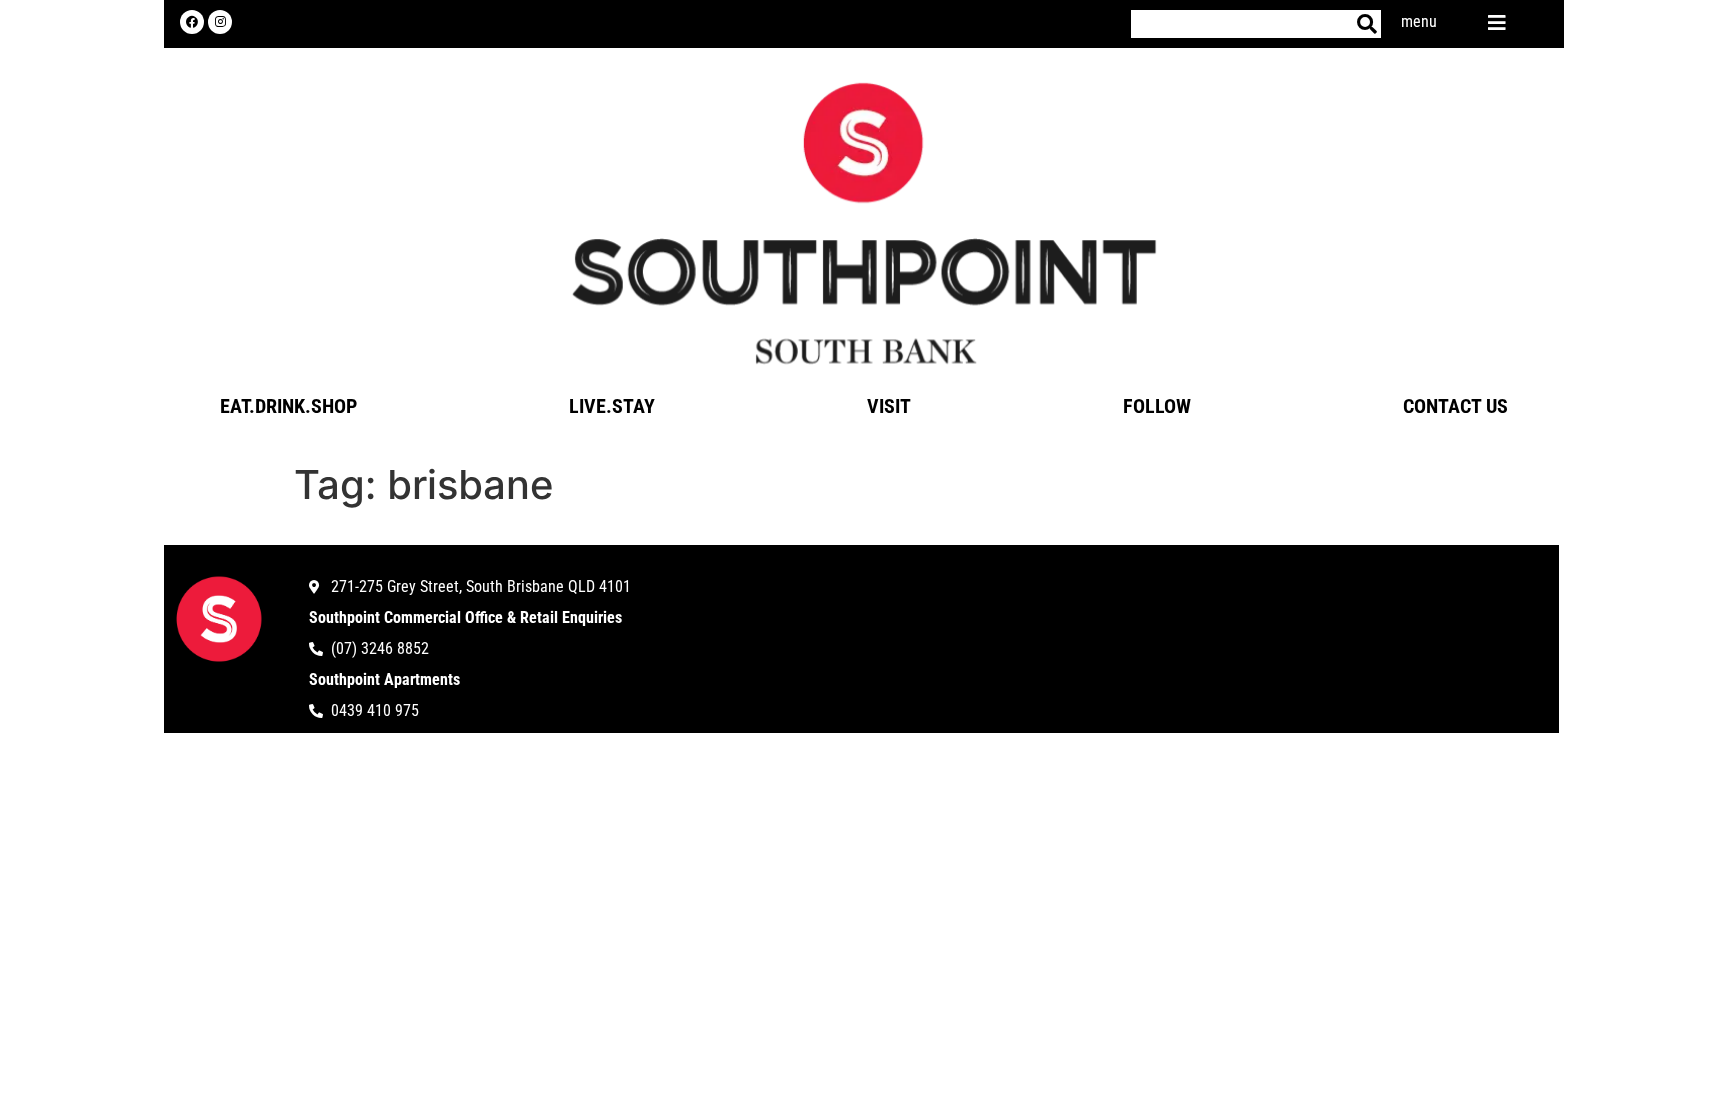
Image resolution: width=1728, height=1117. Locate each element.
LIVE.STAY (612, 406)
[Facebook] (192, 22)
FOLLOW (1157, 406)
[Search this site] (1242, 24)
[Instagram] (220, 22)
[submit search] (1367, 24)
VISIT (889, 406)
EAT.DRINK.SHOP (288, 406)
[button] (1497, 19)
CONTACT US (1455, 406)
